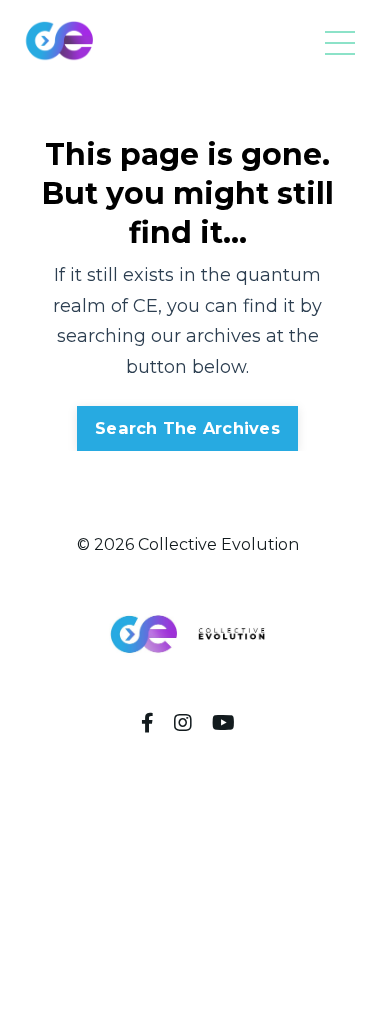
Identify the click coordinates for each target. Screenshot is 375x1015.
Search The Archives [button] (187, 428)
